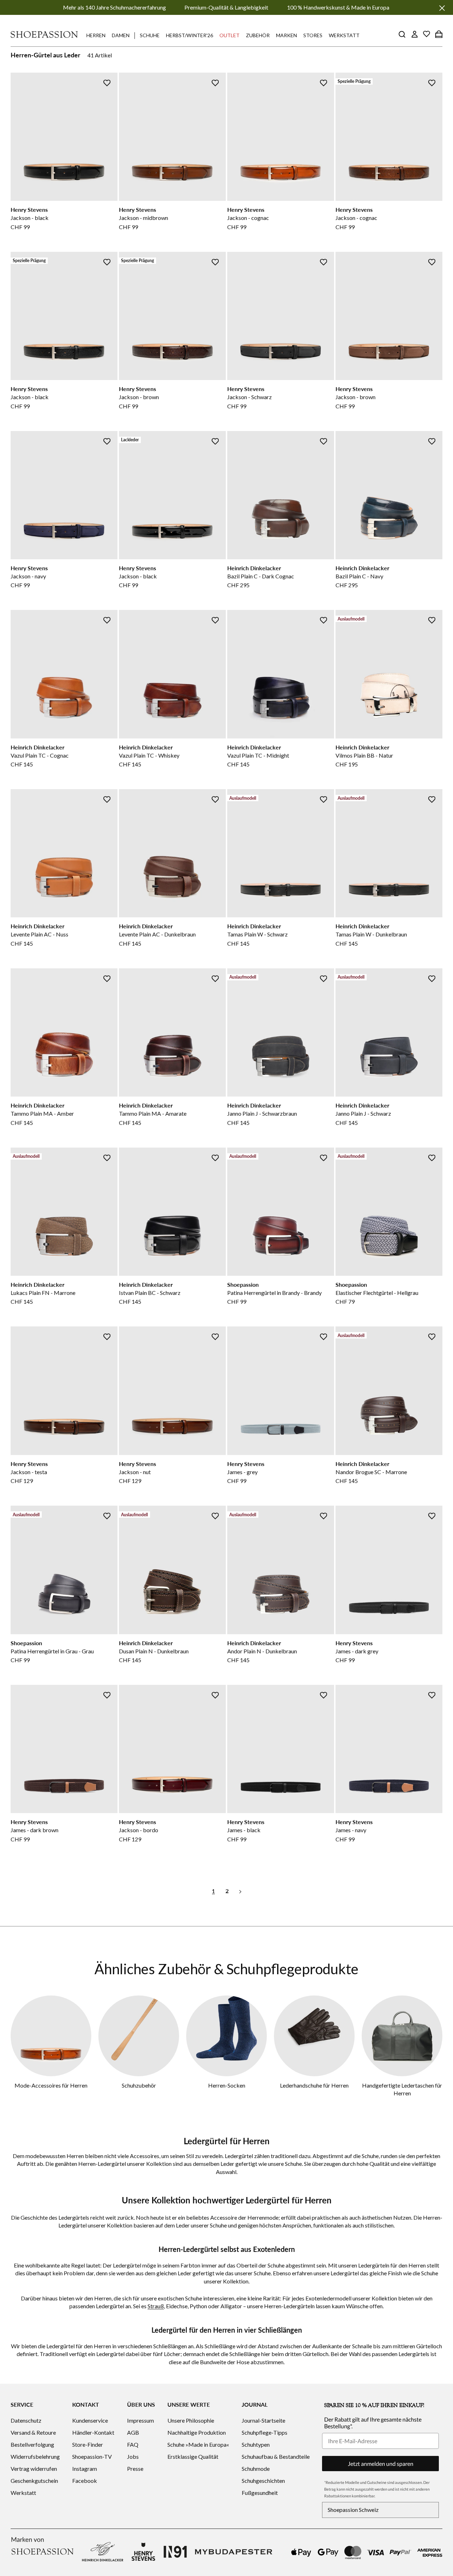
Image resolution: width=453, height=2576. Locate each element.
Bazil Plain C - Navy (359, 576)
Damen (121, 35)
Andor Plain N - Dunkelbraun (262, 1651)
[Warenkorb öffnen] (439, 34)
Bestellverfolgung (32, 2444)
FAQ (133, 2444)
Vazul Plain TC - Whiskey (149, 755)
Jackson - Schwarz (250, 397)
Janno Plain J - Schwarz (363, 1113)
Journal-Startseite (263, 2420)
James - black (244, 1830)
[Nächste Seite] (240, 1891)
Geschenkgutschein (34, 2481)
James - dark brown (35, 1830)
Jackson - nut (135, 1472)
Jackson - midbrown (144, 218)
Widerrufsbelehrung (35, 2456)
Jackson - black (30, 218)
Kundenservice (90, 2420)
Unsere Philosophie (191, 2420)
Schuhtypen (256, 2444)
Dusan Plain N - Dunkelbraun (154, 1651)
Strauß (156, 2306)
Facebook (85, 2481)
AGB (133, 2432)
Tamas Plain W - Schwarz (257, 934)
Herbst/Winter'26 (190, 35)
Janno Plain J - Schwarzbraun (262, 1113)
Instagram (85, 2469)
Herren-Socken (227, 2085)
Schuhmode (256, 2469)
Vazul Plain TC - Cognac (40, 755)
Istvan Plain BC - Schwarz (150, 1293)
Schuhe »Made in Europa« (198, 2444)
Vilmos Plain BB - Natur (364, 755)
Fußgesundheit (260, 2493)
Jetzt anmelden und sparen (381, 2464)
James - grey (242, 1472)
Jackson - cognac (248, 218)
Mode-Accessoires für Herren (51, 2085)
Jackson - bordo (139, 1830)
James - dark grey (357, 1651)
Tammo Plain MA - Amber (42, 1113)
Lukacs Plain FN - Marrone (43, 1293)
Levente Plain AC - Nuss (39, 934)
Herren (96, 35)
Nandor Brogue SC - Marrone (371, 1472)
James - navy (351, 1830)
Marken (286, 35)
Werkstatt (344, 35)
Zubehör (258, 35)
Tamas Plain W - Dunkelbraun (371, 934)
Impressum (141, 2420)
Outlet (230, 35)
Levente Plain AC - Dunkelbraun (157, 934)
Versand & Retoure (33, 2432)
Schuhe (150, 35)
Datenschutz (26, 2420)
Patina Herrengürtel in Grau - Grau (52, 1651)
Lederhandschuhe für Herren (314, 2085)
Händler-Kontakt (93, 2432)
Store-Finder (88, 2444)
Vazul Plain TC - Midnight (258, 755)
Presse (135, 2469)
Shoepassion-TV (92, 2456)
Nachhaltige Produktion (197, 2432)
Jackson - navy (28, 576)
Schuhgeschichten (263, 2481)
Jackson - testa (29, 1472)
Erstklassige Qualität (193, 2456)
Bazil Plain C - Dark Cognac (261, 576)
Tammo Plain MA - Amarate (153, 1113)
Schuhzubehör (139, 2085)
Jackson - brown (139, 397)
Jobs (133, 2456)
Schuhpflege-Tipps (265, 2432)
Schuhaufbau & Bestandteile (276, 2456)
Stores (313, 35)
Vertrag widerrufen (34, 2469)
